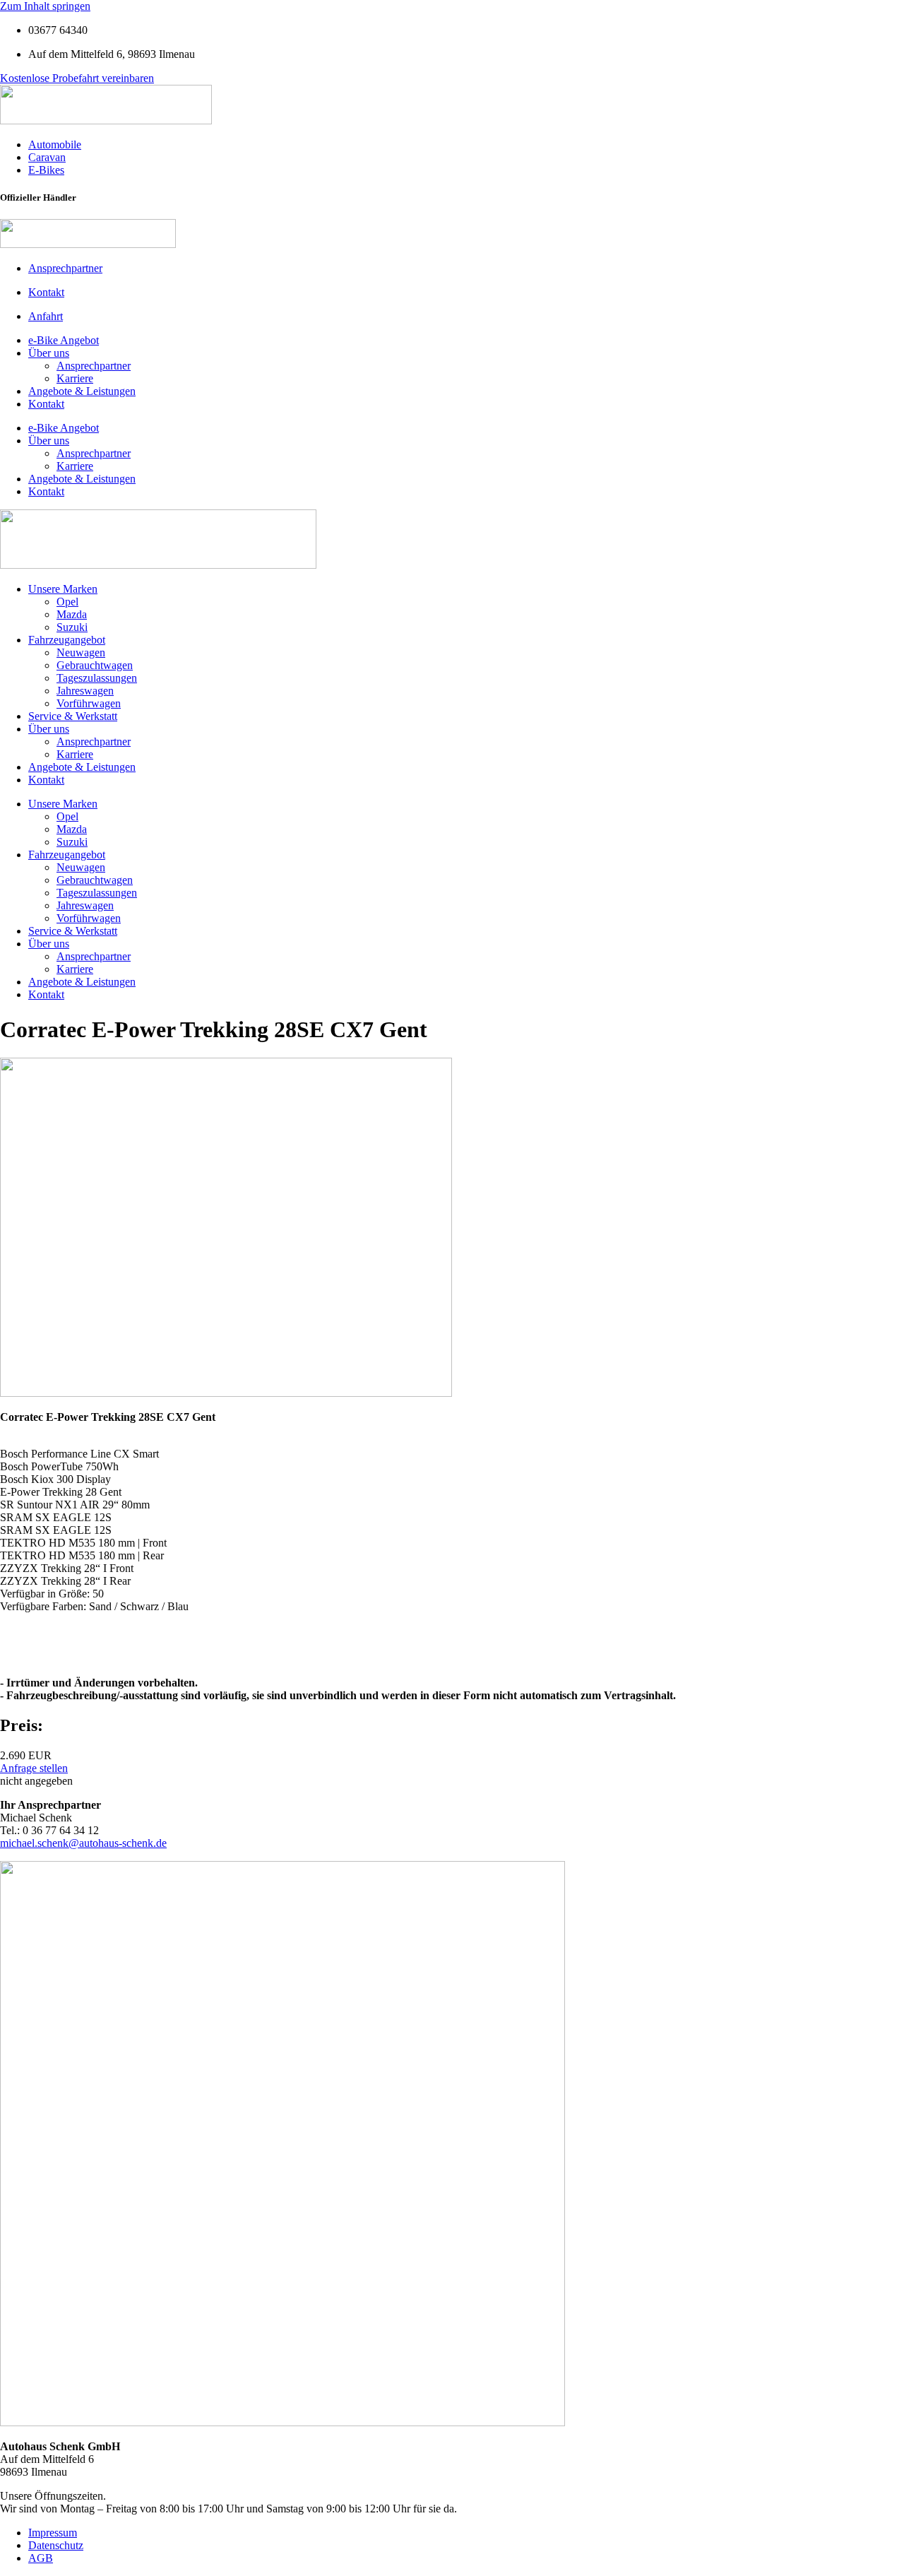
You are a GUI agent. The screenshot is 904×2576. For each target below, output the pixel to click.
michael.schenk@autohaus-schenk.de (83, 1843)
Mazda (72, 614)
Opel (67, 602)
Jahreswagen (85, 691)
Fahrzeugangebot (67, 640)
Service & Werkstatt (73, 716)
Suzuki (72, 627)
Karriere (75, 378)
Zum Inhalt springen (45, 6)
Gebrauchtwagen (95, 665)
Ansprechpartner (94, 366)
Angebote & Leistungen (82, 391)
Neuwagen (81, 652)
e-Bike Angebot (64, 340)
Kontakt (46, 404)
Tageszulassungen (97, 678)
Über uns (49, 353)
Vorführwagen (89, 703)
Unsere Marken (63, 589)
